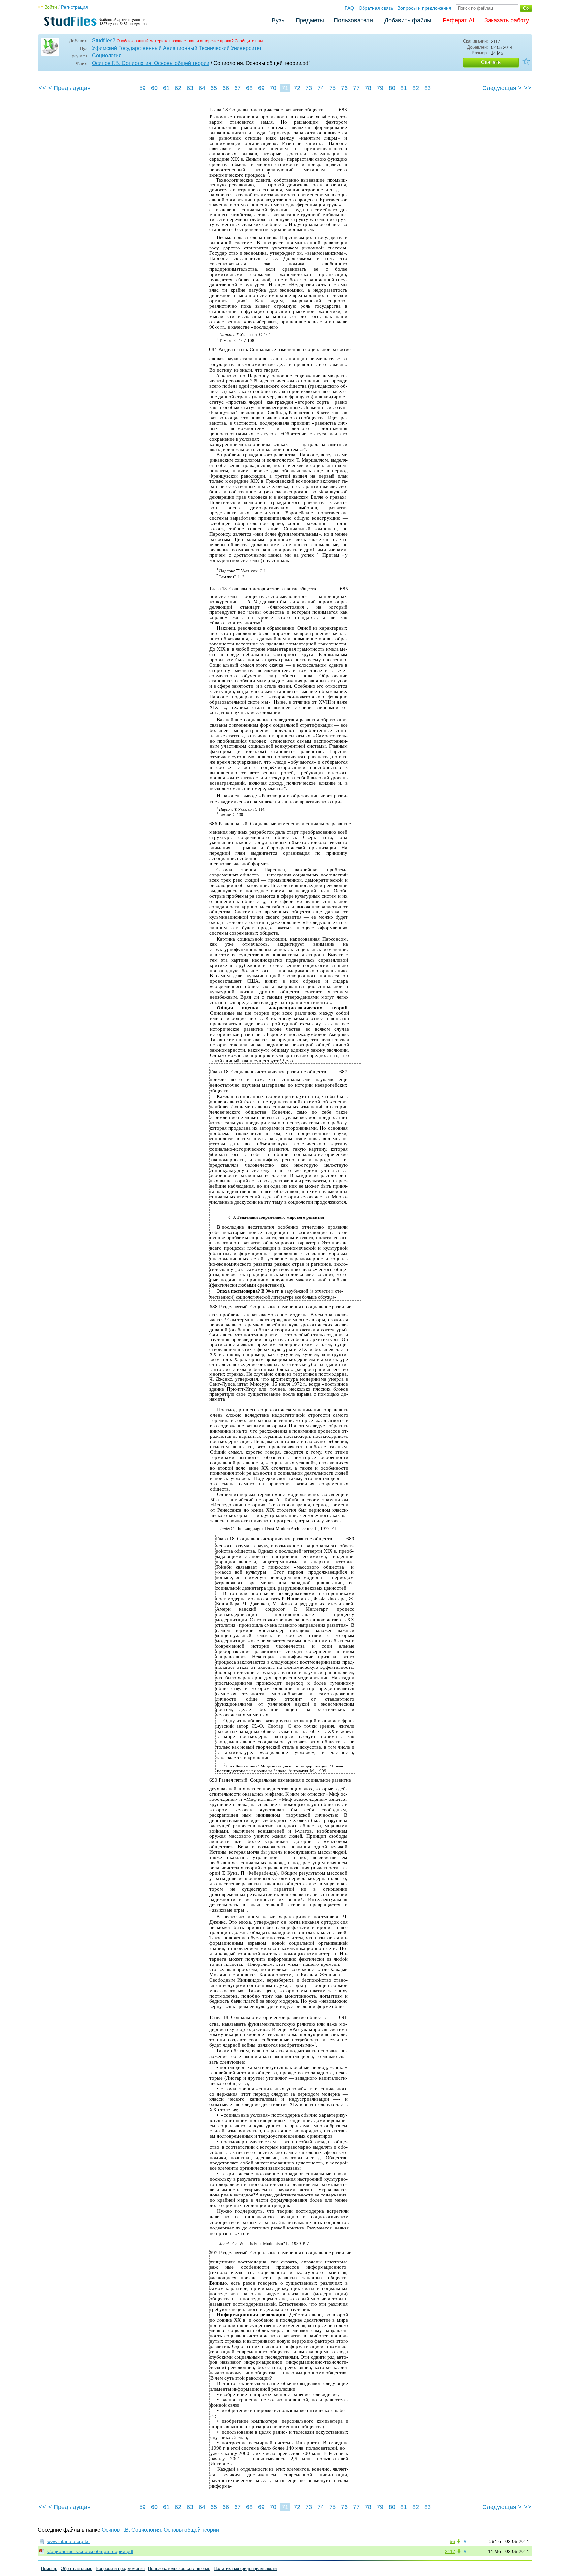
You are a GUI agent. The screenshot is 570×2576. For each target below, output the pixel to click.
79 (380, 88)
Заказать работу (507, 20)
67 (237, 88)
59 (142, 88)
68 (249, 88)
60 (154, 88)
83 (427, 88)
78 (368, 88)
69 (261, 88)
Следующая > (502, 88)
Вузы (279, 20)
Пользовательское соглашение (179, 2569)
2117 (450, 2551)
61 (166, 88)
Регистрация (75, 7)
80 (392, 88)
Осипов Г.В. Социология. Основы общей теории (151, 63)
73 (309, 88)
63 (190, 88)
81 (404, 88)
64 (202, 88)
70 (273, 88)
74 (321, 88)
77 (356, 88)
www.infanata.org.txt (69, 2541)
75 (332, 88)
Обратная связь (376, 8)
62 (178, 88)
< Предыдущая (70, 88)
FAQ (349, 8)
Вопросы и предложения (424, 8)
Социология (107, 56)
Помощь (49, 2569)
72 (297, 88)
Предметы (310, 20)
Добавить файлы (408, 20)
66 (226, 88)
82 (416, 88)
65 (214, 88)
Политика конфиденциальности (245, 2569)
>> (528, 88)
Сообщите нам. (249, 41)
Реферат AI (459, 20)
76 (344, 88)
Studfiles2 (104, 40)
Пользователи (353, 20)
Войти (51, 7)
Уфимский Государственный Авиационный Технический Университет (177, 48)
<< (42, 88)
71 (285, 88)
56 (452, 2541)
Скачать (491, 62)
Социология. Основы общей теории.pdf (90, 2551)
